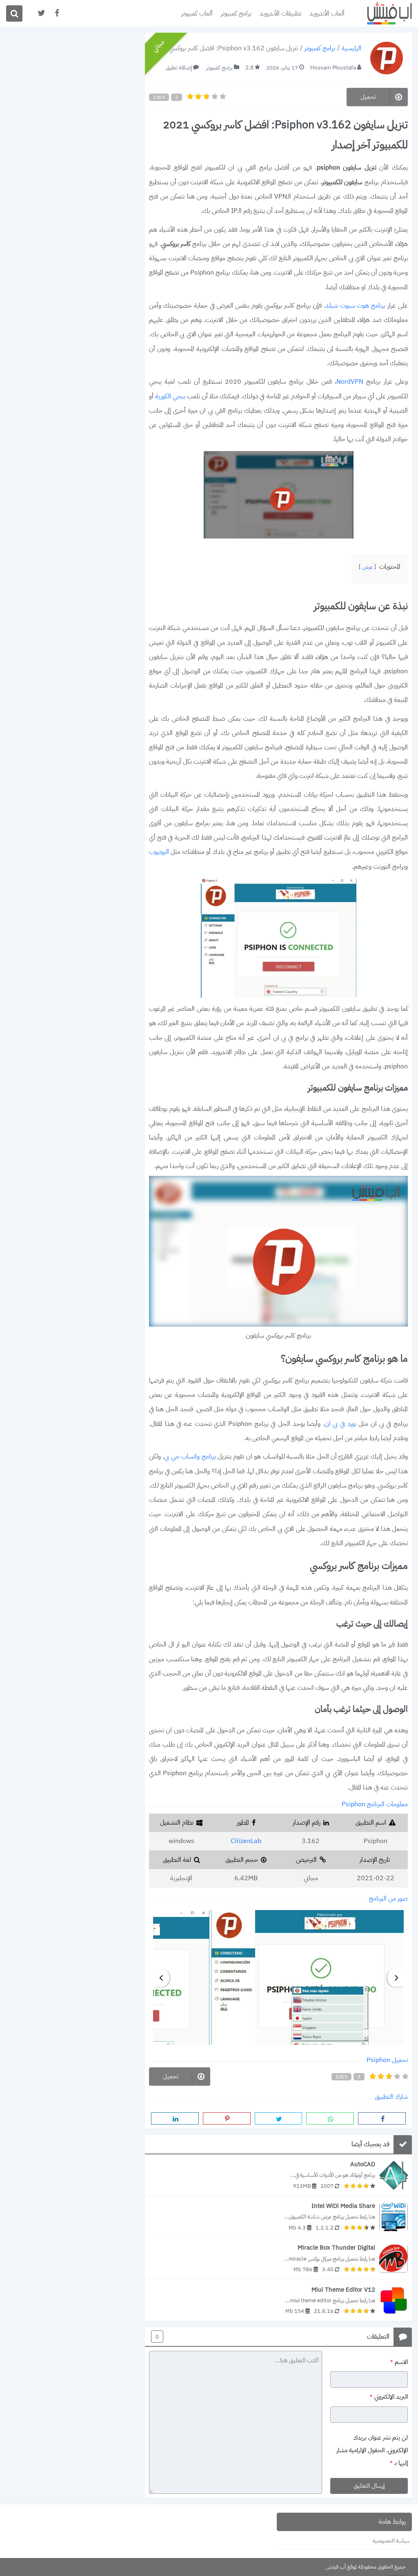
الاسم (399, 2362)
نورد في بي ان (340, 1424)
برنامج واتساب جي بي (190, 1457)
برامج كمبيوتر (236, 13)
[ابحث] (14, 13)
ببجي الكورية (170, 396)
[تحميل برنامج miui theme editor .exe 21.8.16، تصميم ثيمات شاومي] (278, 2300)
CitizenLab (246, 1841)
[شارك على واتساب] (330, 2118)
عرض (367, 567)
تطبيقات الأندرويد (280, 13)
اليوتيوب (159, 852)
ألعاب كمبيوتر (197, 13)
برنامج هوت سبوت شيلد (356, 306)
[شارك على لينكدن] (175, 2118)
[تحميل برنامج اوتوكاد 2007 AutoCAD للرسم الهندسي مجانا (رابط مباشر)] (278, 2175)
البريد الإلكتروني (389, 2397)
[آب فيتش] (383, 13)
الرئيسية (351, 49)
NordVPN (350, 382)
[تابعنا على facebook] (56, 13)
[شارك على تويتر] (279, 2118)
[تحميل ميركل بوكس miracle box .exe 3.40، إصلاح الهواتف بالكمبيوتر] (278, 2258)
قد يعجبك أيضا (370, 2145)
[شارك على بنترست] (227, 2118)
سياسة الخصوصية (391, 2541)
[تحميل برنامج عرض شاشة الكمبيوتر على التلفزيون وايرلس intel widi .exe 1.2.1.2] (278, 2217)
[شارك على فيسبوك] (382, 2118)
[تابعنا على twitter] (41, 13)
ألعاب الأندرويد (327, 13)
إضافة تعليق (179, 68)
